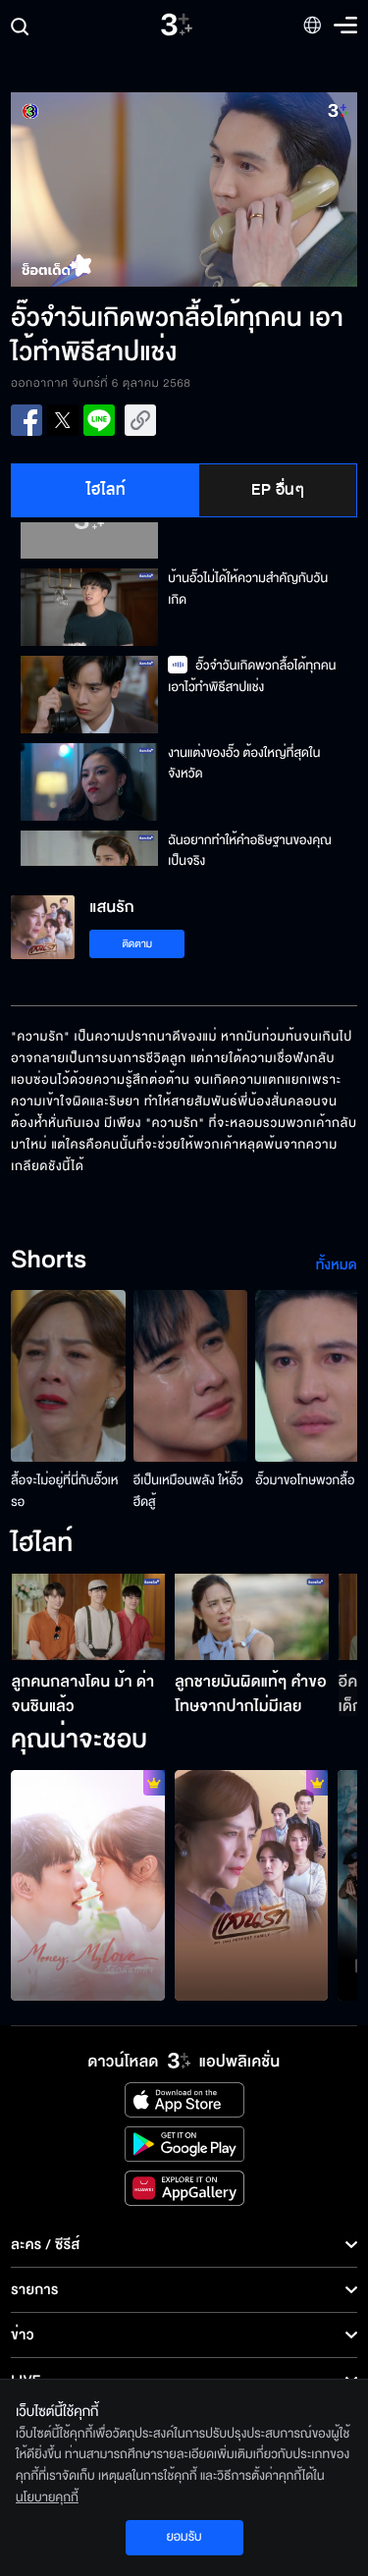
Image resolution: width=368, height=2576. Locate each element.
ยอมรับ (184, 2537)
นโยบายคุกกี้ (47, 2497)
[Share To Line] (99, 420)
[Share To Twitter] (63, 420)
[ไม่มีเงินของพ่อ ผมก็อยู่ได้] (88, 1885)
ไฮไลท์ (106, 490)
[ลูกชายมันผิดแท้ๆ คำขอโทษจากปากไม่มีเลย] (252, 1617)
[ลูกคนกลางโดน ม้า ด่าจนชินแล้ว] (89, 1617)
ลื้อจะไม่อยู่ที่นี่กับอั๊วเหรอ (64, 1491)
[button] (97, 189)
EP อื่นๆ (278, 490)
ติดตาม (137, 944)
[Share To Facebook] (26, 420)
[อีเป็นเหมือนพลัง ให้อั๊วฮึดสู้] (191, 1376)
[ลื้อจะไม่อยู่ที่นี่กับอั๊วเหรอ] (68, 1376)
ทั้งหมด (337, 1265)
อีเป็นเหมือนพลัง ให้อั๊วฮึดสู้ (188, 1491)
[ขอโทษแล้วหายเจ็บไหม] (252, 1885)
